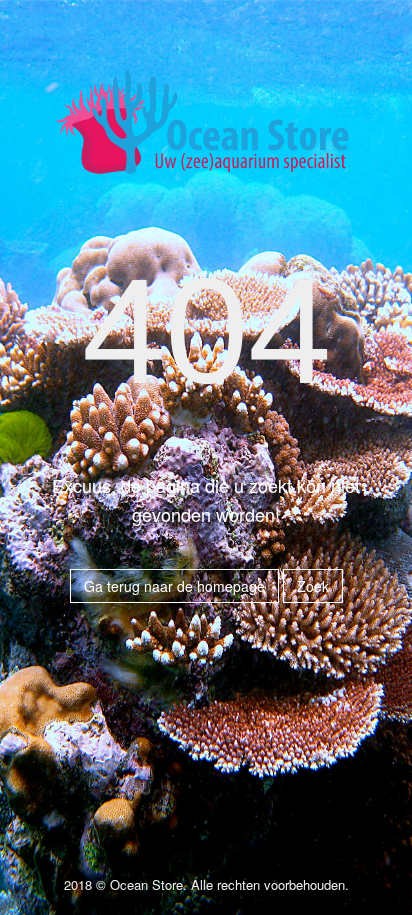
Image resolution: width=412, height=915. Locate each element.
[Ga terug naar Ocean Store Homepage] (206, 130)
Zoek (313, 586)
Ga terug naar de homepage (174, 586)
